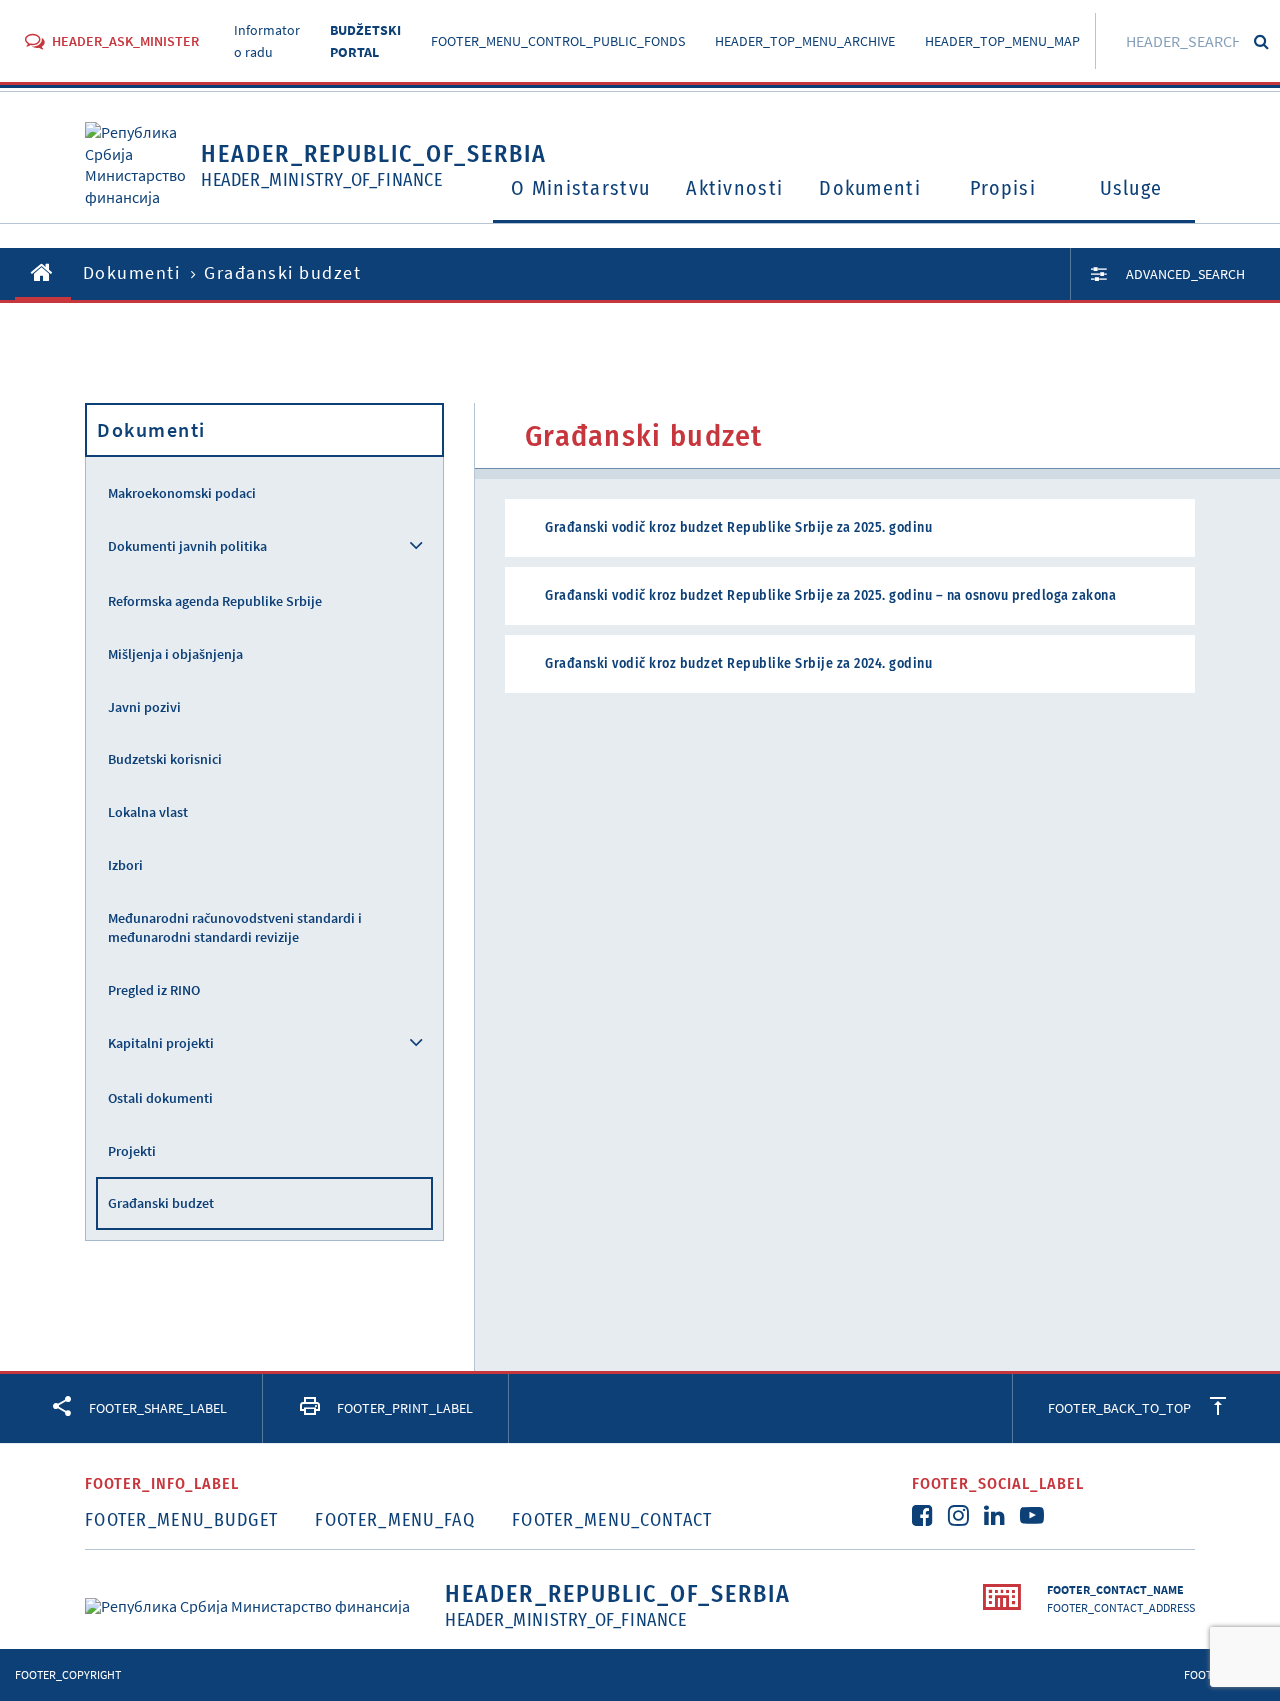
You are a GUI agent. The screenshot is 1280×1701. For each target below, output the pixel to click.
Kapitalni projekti (161, 1043)
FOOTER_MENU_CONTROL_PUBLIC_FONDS (558, 41)
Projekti (132, 1151)
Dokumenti (870, 188)
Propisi (1003, 188)
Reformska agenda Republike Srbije (215, 601)
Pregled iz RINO (154, 990)
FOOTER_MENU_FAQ (395, 1520)
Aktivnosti (734, 188)
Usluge (1131, 188)
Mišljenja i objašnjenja (175, 654)
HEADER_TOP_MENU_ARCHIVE (805, 41)
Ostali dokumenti (160, 1098)
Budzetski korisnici (165, 759)
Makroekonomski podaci (182, 493)
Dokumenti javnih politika (187, 546)
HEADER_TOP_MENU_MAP (1002, 41)
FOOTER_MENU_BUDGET (181, 1520)
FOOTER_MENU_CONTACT (612, 1520)
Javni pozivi (144, 707)
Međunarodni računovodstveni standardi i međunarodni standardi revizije (235, 927)
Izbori (125, 865)
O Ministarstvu (580, 188)
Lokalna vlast (148, 812)
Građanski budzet (161, 1203)
